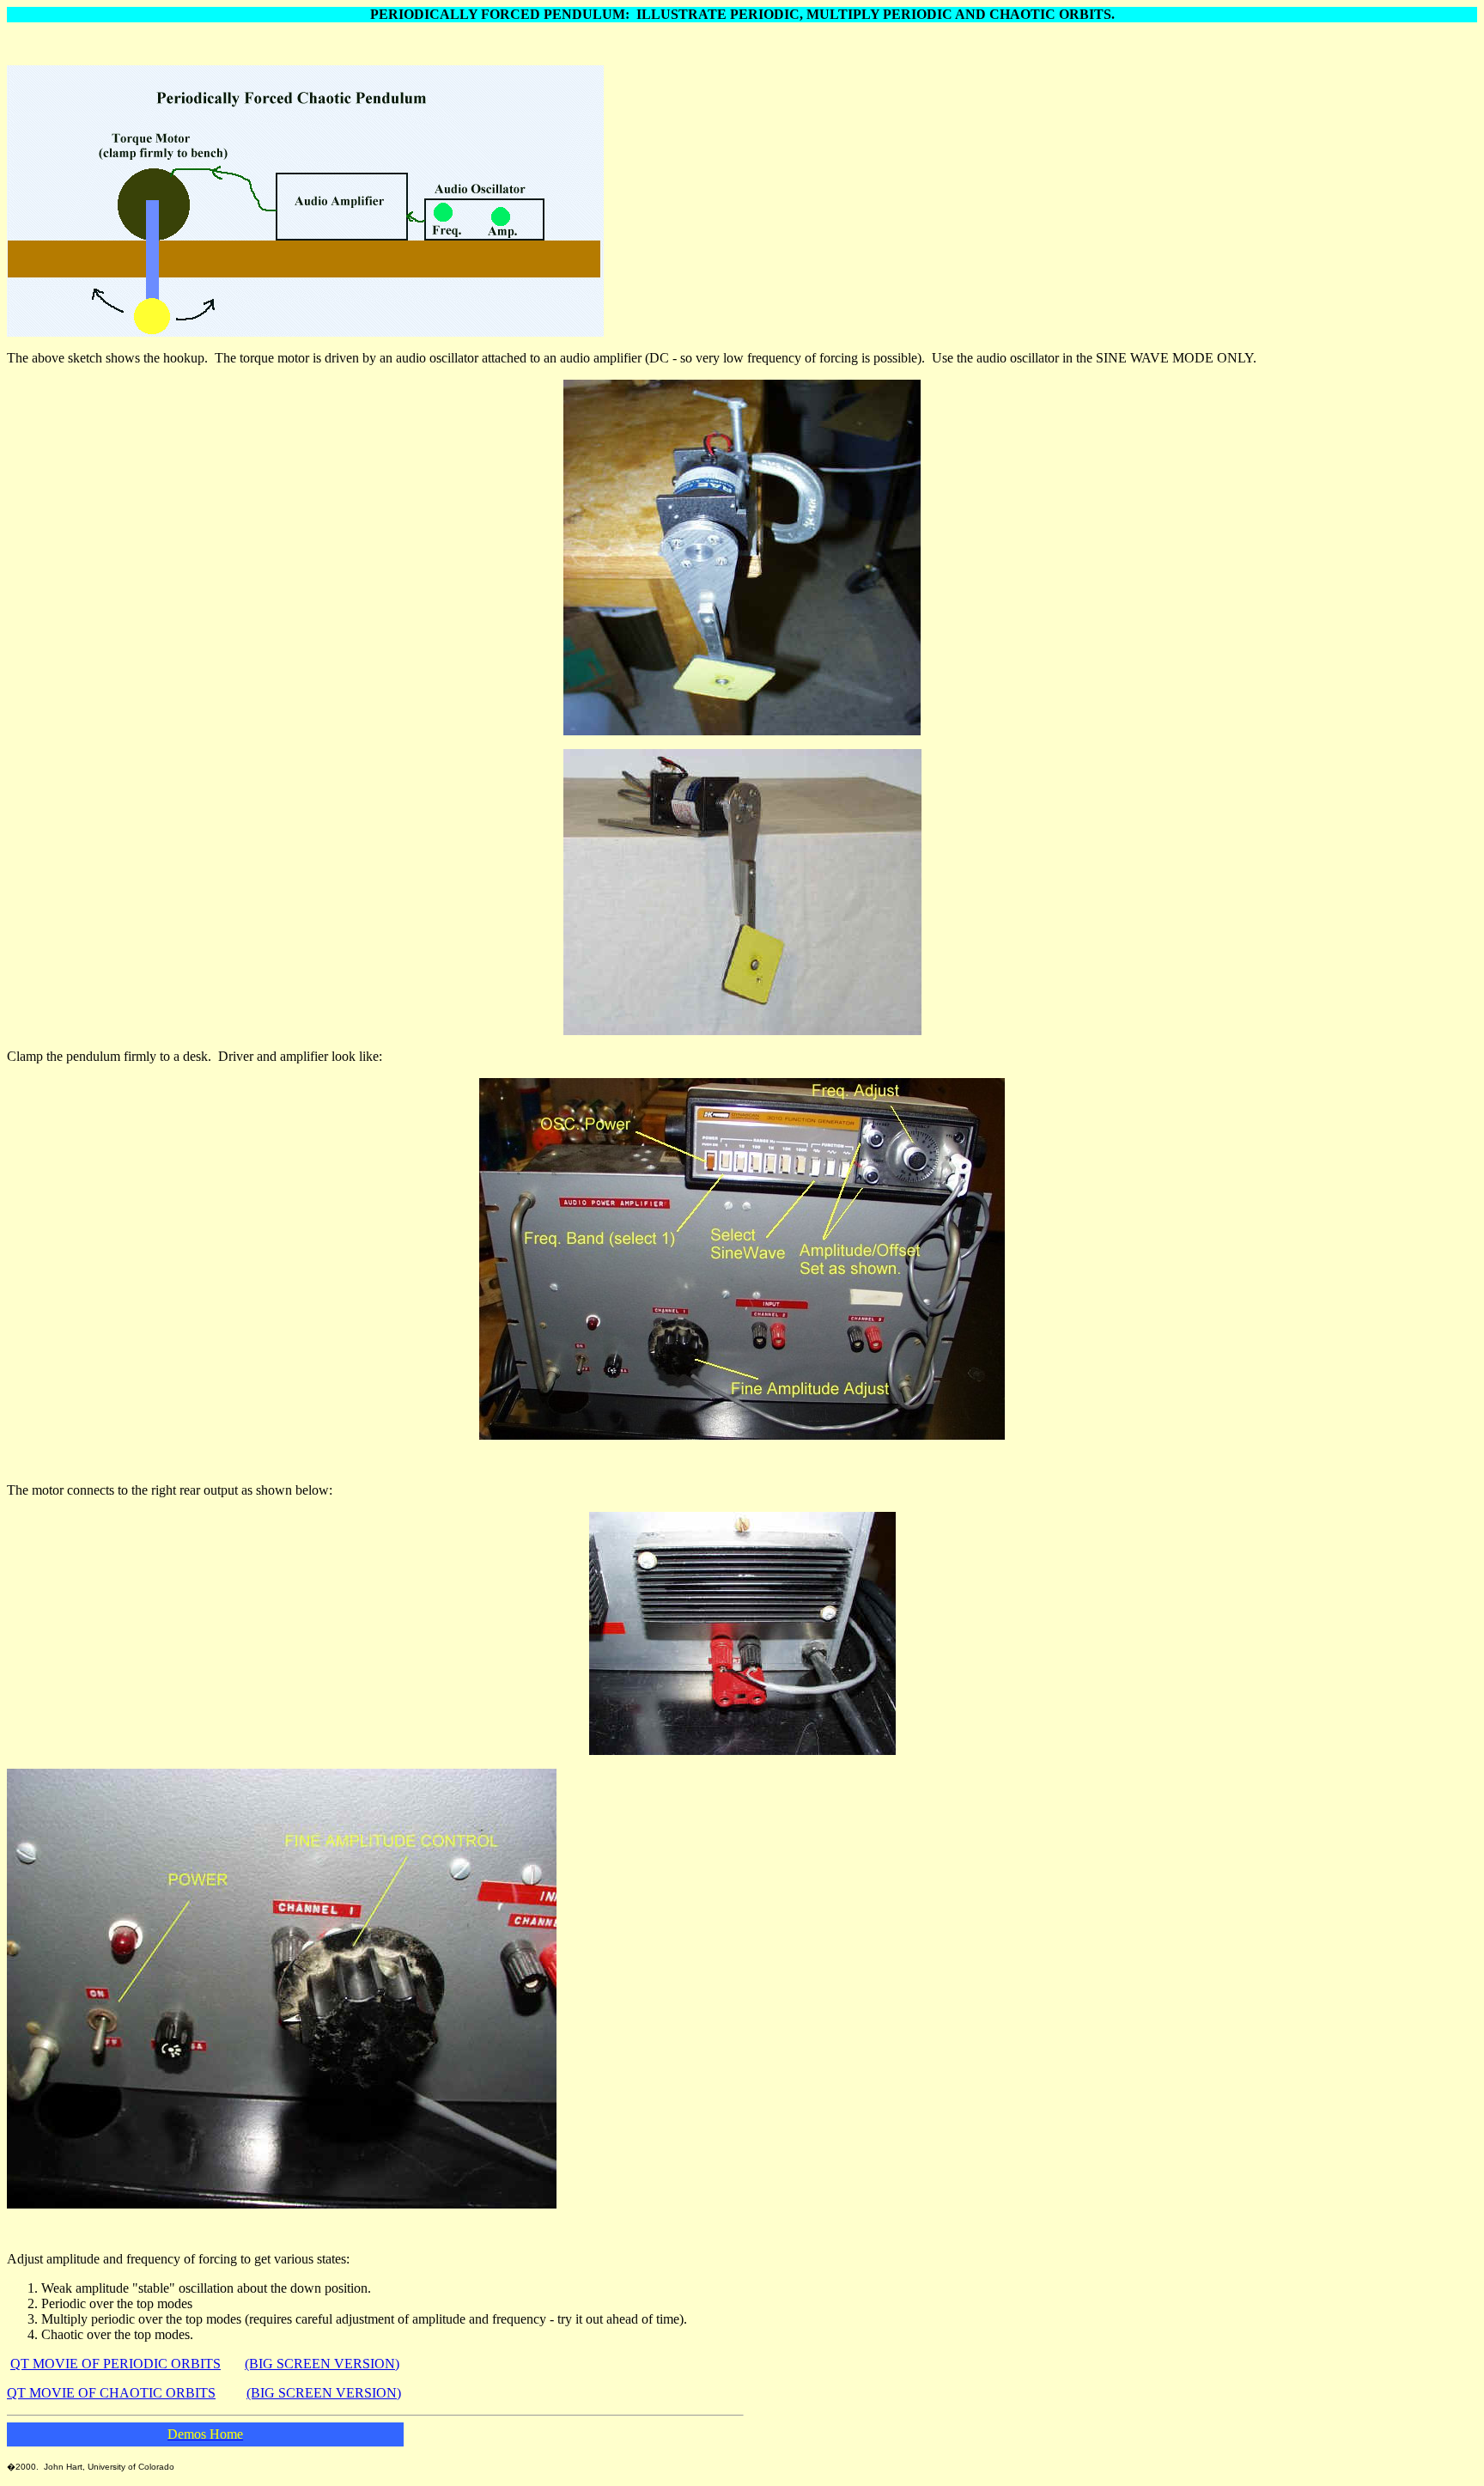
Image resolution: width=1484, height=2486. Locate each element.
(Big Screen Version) (322, 2364)
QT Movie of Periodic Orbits (116, 2364)
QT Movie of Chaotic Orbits (111, 2393)
